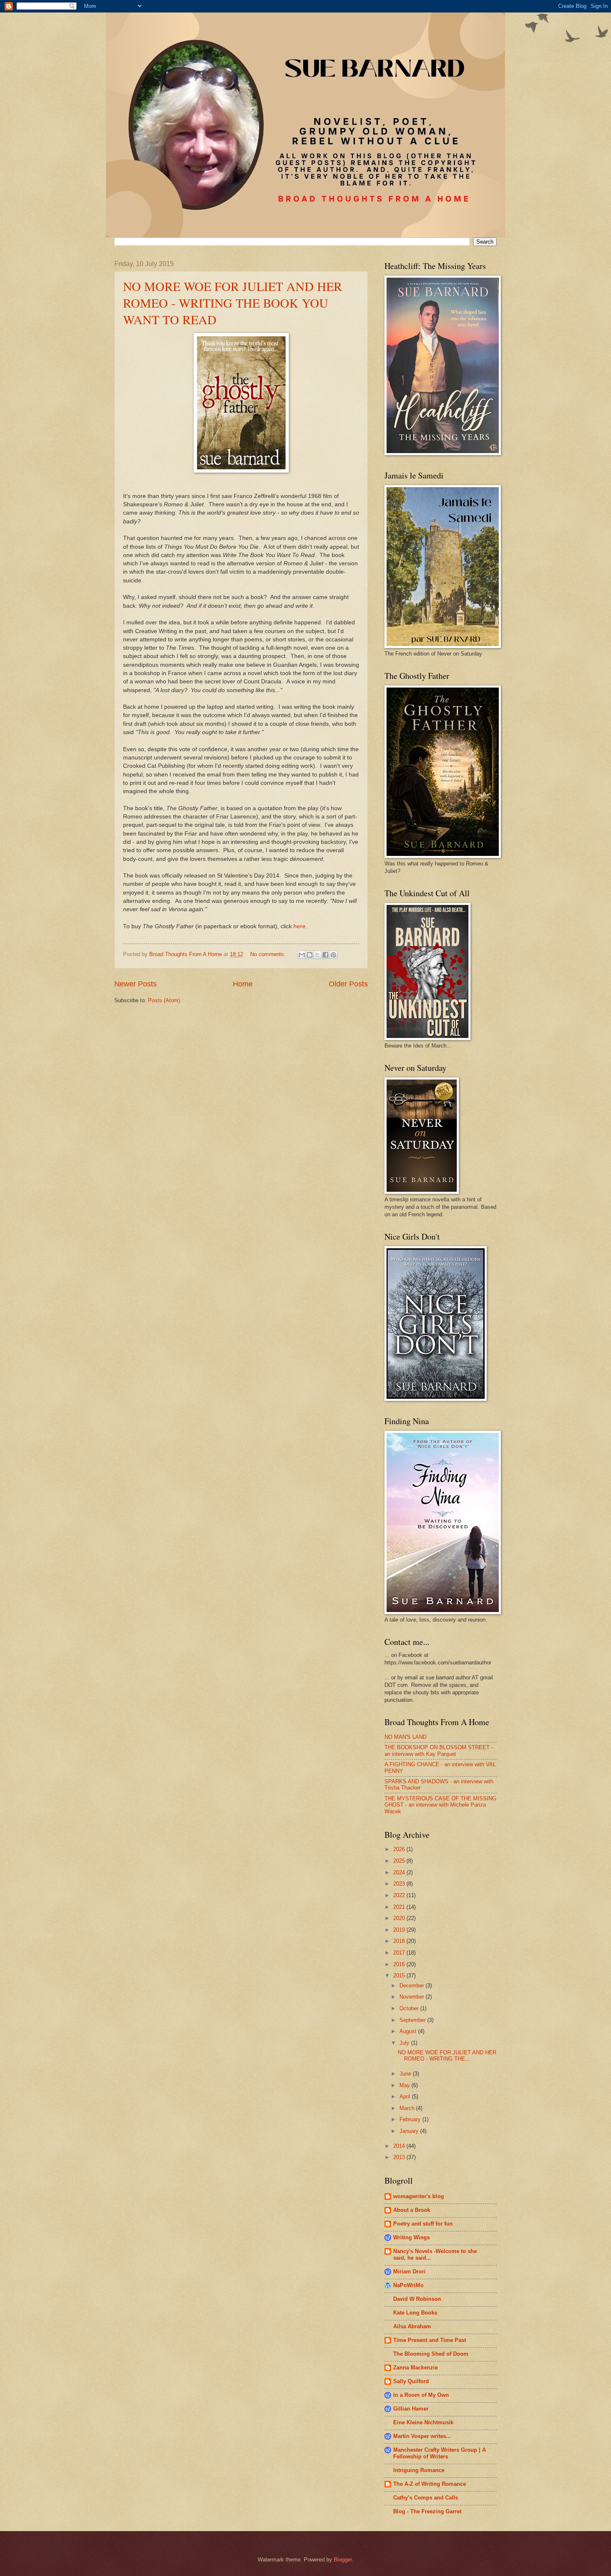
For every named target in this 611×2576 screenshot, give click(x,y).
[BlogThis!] (310, 955)
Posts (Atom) (164, 1000)
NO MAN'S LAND (405, 1737)
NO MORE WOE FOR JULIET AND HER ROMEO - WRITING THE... (447, 2056)
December (413, 1986)
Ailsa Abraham (412, 2326)
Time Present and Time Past (430, 2340)
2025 (400, 1861)
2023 (400, 1884)
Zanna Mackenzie (415, 2368)
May (405, 2085)
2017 (400, 1953)
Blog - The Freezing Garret (427, 2511)
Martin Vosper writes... (422, 2436)
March (408, 2108)
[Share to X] (318, 955)
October (410, 2008)
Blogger (343, 2560)
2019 (400, 1930)
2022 (400, 1895)
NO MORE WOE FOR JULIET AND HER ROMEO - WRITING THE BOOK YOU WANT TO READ (233, 303)
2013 (400, 2157)
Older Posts (348, 984)
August (409, 2031)
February (411, 2119)
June (406, 2074)
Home (243, 984)
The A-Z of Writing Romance (430, 2484)
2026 (400, 1849)
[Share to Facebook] (325, 955)
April (406, 2097)
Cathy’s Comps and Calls (426, 2498)
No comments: (269, 954)
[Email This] (302, 955)
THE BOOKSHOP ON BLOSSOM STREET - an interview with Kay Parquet (439, 1750)
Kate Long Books (415, 2313)
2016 (400, 1964)
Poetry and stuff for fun (423, 2224)
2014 (400, 2146)
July (405, 2043)
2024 (400, 1872)
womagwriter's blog (419, 2196)
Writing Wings (411, 2237)
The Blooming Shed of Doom (431, 2354)
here (299, 926)
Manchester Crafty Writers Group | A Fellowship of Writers (440, 2453)
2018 (400, 1941)
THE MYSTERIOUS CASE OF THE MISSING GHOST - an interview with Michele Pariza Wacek (440, 1805)
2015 (400, 1976)
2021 (400, 1907)
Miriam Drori (409, 2272)
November (413, 1997)
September (413, 2020)
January (410, 2131)
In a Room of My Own (421, 2395)
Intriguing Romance (419, 2470)
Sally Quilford (411, 2381)
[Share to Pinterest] (333, 955)
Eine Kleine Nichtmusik (423, 2422)
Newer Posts (136, 984)
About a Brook (412, 2210)
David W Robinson (417, 2299)
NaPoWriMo (408, 2285)
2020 (400, 1918)
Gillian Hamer (411, 2409)
